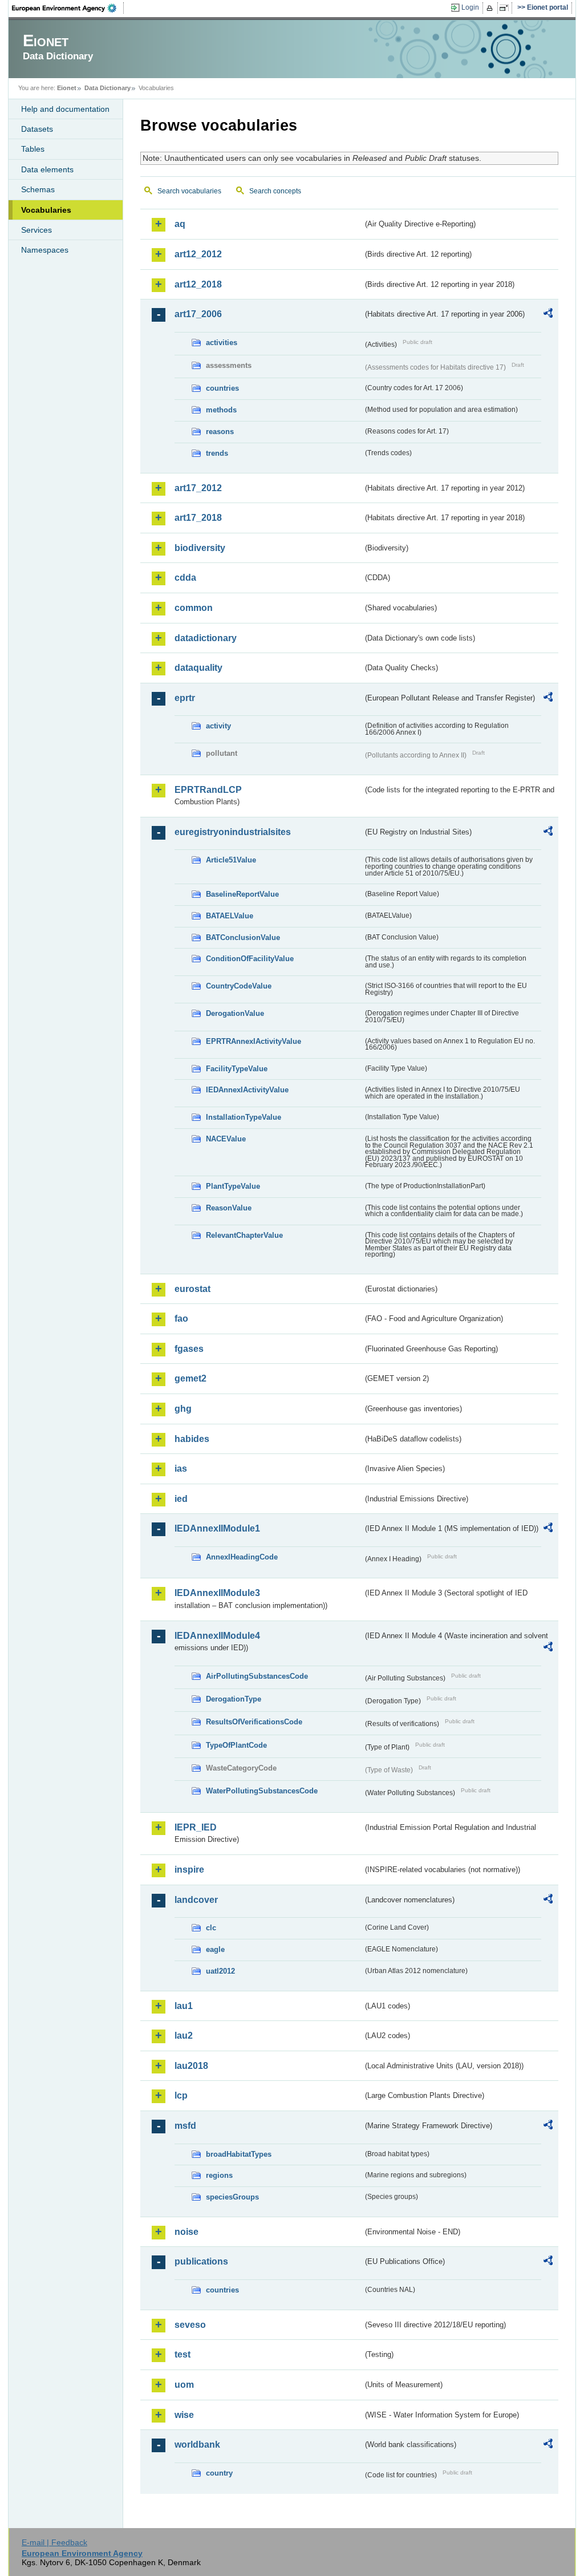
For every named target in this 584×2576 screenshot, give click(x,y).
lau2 (184, 2036)
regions (219, 2175)
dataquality (198, 668)
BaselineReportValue (242, 894)
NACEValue (226, 1139)
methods (221, 410)
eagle (215, 1949)
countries (222, 388)
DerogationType (234, 1699)
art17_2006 (198, 314)
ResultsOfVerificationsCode (254, 1722)
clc (211, 1928)
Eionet (67, 88)
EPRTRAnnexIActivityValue (254, 1041)
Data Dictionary (108, 88)
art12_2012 (198, 254)
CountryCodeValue (239, 986)
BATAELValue (230, 916)
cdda (185, 578)
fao (181, 1319)
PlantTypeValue (233, 1186)
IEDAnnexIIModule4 (217, 1636)
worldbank (197, 2445)
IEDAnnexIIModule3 (217, 1593)
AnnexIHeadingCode (242, 1557)
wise (184, 2415)
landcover (196, 1900)
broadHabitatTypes (239, 2154)
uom (184, 2385)
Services (36, 230)
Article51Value (231, 860)
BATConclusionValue (243, 937)
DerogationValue (235, 1013)
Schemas (38, 189)
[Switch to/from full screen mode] (506, 8)
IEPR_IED (196, 1827)
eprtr (185, 698)
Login (470, 7)
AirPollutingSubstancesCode (257, 1676)
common (194, 608)
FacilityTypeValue (237, 1069)
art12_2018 (198, 284)
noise (186, 2232)
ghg (183, 1409)
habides (192, 1439)
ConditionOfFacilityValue (250, 959)
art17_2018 (198, 518)
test (182, 2354)
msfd (185, 2126)
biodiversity (200, 548)
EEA (68, 8)
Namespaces (45, 250)
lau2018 (191, 2066)
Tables (33, 149)
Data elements (47, 169)
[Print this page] (491, 8)
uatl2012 (220, 1971)
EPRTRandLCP (208, 790)
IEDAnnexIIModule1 (217, 1528)
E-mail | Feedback (54, 2542)
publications (201, 2261)
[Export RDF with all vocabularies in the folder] (548, 315)
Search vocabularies (189, 191)
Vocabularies (46, 210)
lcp (181, 2095)
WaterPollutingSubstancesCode (262, 1791)
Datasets (37, 129)
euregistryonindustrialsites (233, 832)
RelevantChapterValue (244, 1235)
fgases (189, 1349)
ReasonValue (229, 1208)
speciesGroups (232, 2197)
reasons (220, 432)
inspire (189, 1870)
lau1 (184, 2006)
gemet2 (190, 1378)
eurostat (192, 1289)
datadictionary (206, 638)
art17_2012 (198, 488)
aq (180, 224)
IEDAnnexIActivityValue (247, 1090)
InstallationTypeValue (244, 1117)
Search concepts (275, 191)
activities (222, 343)
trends (217, 453)
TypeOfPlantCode (236, 1745)
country (219, 2473)
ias (181, 1469)
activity (218, 726)
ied (181, 1499)
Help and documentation (65, 109)
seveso (190, 2325)
